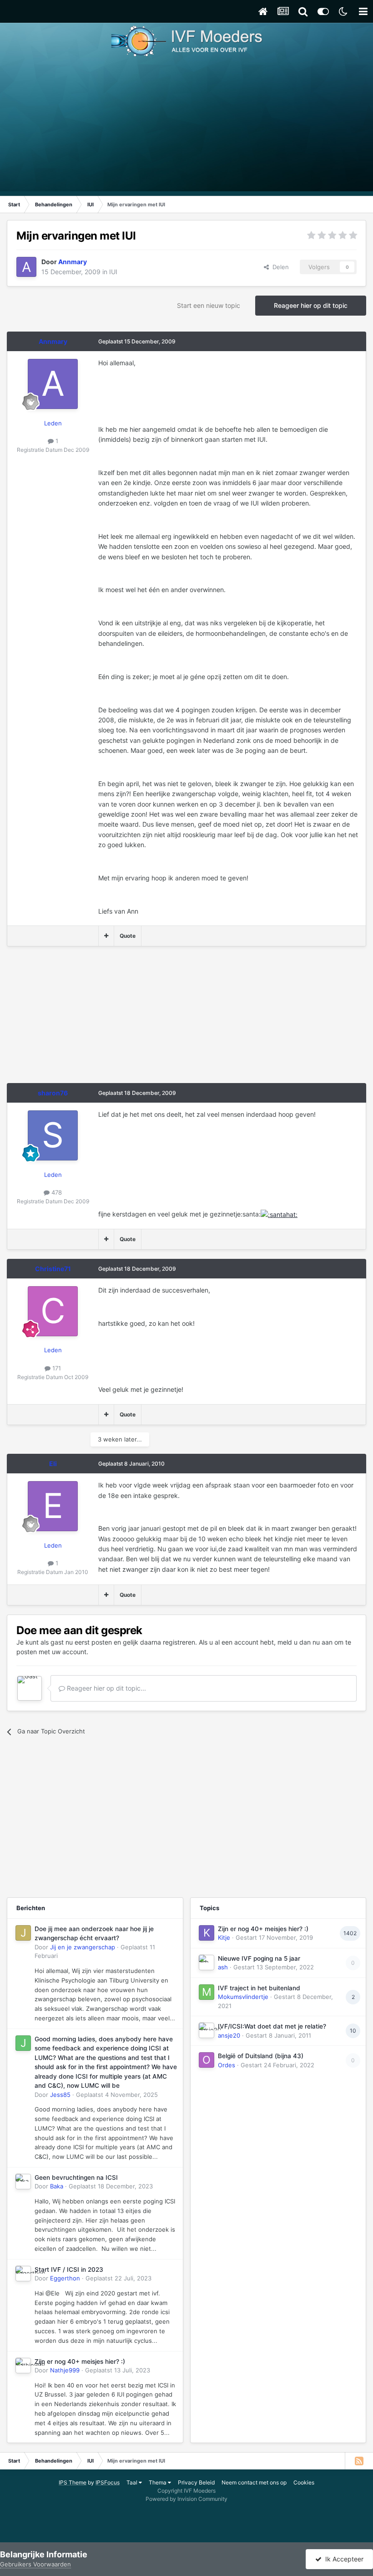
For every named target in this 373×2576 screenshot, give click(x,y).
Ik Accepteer (343, 2559)
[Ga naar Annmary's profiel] (26, 267)
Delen (279, 267)
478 (56, 1192)
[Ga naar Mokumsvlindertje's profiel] (207, 1992)
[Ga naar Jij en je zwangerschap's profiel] (23, 1933)
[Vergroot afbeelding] (279, 1214)
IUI (113, 272)
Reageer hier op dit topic (311, 305)
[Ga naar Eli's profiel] (53, 1506)
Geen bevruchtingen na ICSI (76, 2177)
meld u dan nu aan (305, 1642)
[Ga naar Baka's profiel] (23, 2182)
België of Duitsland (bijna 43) (261, 2056)
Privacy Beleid (196, 2482)
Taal (133, 2482)
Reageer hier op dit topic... (106, 1688)
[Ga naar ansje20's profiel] (207, 2030)
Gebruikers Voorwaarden (35, 2564)
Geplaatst (117, 2095)
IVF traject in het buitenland (259, 1988)
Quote (128, 936)
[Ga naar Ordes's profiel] (207, 2060)
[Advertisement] (186, 128)
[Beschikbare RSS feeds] (359, 2461)
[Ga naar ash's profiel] (207, 1963)
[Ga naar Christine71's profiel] (53, 1311)
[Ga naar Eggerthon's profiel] (23, 2274)
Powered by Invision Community (186, 2499)
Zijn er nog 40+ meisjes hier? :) (80, 2361)
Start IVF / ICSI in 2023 (69, 2269)
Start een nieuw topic (209, 305)
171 (56, 1368)
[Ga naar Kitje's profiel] (207, 1933)
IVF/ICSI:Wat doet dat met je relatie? (272, 2026)
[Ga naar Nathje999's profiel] (23, 2366)
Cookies (304, 2482)
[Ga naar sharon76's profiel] (53, 1135)
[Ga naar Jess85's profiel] (23, 2043)
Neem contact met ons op (254, 2482)
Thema (158, 2482)
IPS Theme (73, 2482)
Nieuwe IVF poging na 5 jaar (259, 1958)
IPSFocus (108, 2482)
